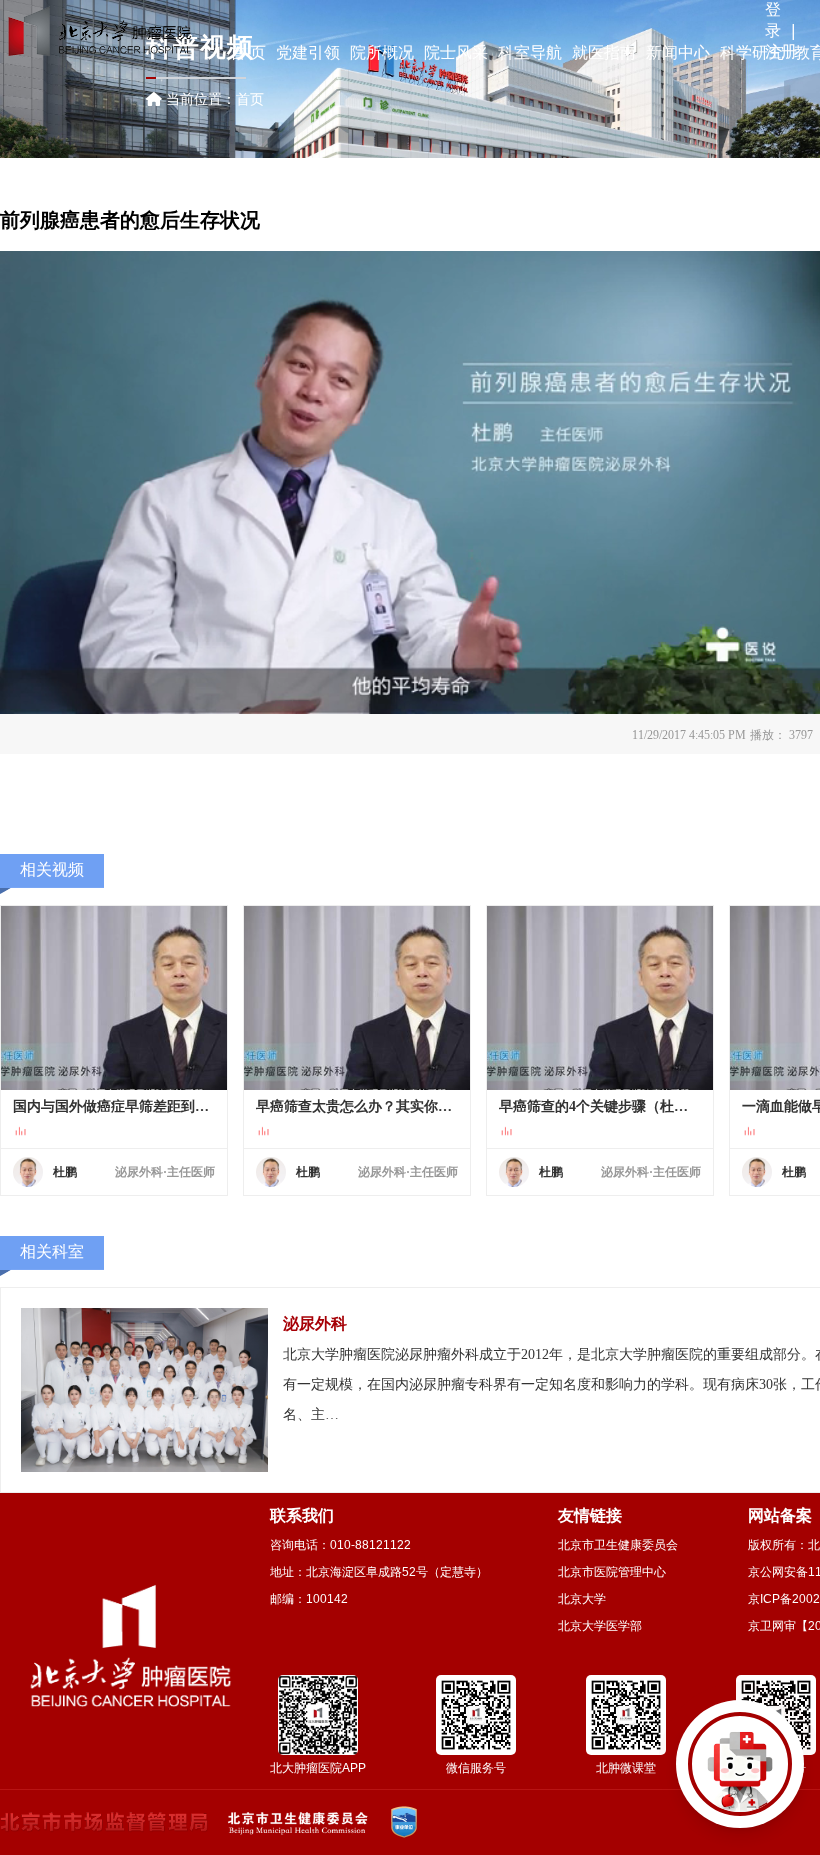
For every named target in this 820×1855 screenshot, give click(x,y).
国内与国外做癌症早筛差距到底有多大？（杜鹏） (114, 1106)
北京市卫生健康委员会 (618, 1545)
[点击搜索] (740, 1775)
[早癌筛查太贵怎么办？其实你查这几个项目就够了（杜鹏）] (357, 998)
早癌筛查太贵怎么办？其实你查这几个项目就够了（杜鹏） (357, 1106)
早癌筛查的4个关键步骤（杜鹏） (600, 1106)
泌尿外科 (315, 1323)
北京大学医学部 (600, 1626)
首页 (250, 99)
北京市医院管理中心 (612, 1572)
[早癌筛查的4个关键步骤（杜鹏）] (600, 998)
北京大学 (582, 1599)
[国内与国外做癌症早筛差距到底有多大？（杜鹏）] (114, 998)
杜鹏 (65, 1172)
